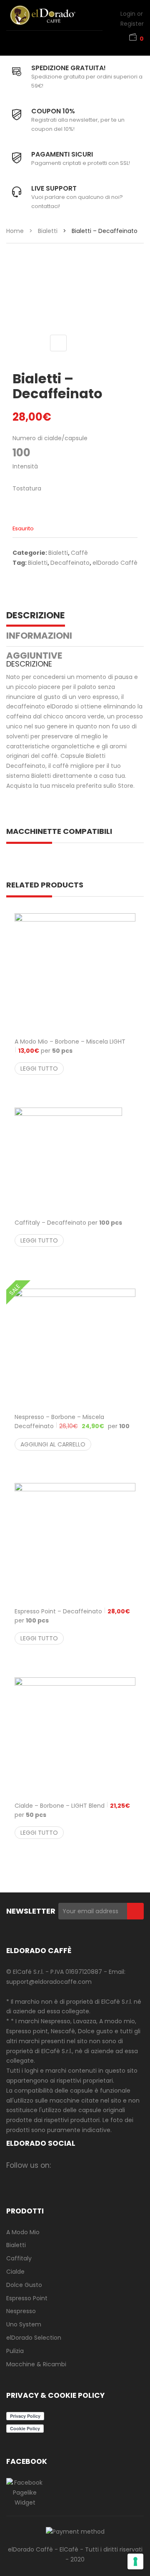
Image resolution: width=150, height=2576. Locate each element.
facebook (62, 2165)
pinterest (127, 2165)
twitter (95, 2165)
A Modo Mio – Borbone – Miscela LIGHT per (70, 1046)
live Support (54, 188)
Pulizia (15, 2351)
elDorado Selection (34, 2338)
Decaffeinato (70, 563)
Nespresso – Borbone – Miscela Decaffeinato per (72, 1426)
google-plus (111, 2165)
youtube (62, 2178)
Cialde (15, 2272)
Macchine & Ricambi (36, 2364)
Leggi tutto (39, 1069)
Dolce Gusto (24, 2285)
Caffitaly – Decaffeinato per (68, 1223)
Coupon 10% (53, 111)
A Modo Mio (23, 2232)
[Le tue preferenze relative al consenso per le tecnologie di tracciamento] (135, 2561)
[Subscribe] (135, 1911)
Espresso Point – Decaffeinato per (72, 1616)
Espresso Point (27, 2298)
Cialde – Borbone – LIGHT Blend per (72, 1810)
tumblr (79, 2178)
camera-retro (79, 2165)
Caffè (79, 553)
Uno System (24, 2324)
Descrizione (36, 615)
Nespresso (21, 2311)
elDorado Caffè (115, 563)
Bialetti (48, 231)
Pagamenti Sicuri (62, 154)
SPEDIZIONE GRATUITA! (69, 68)
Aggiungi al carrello (53, 1444)
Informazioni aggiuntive (39, 646)
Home (15, 231)
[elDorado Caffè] (52, 15)
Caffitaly (19, 2258)
